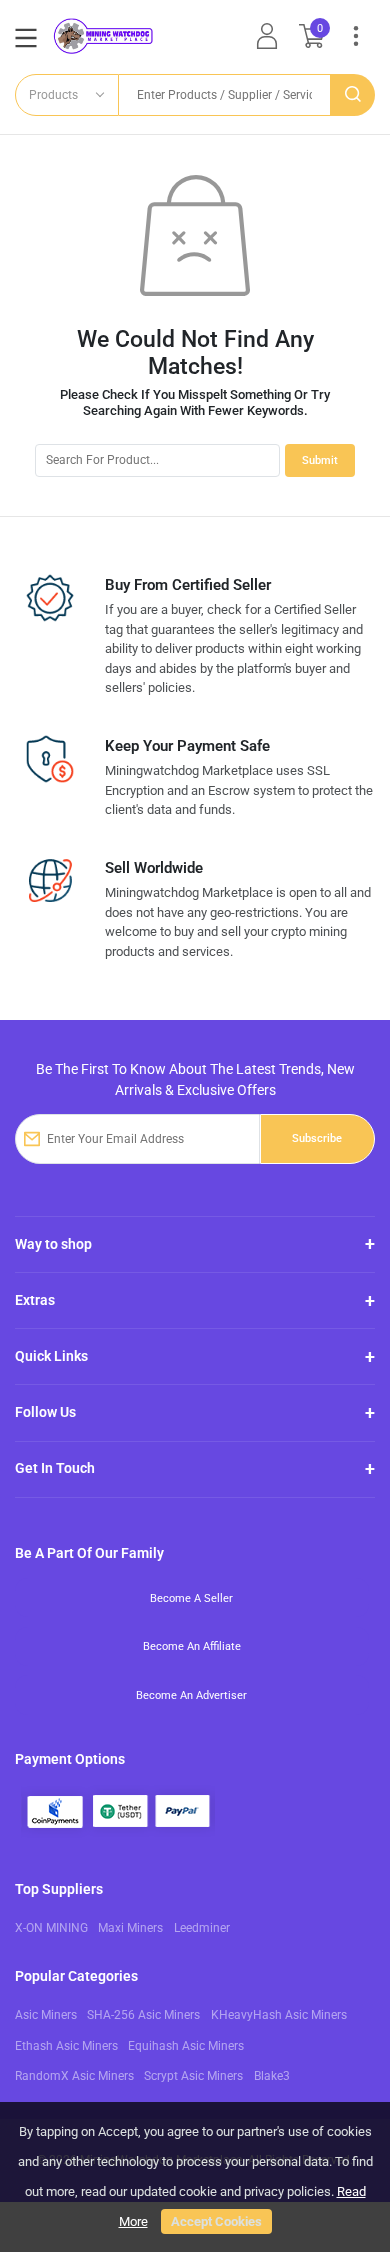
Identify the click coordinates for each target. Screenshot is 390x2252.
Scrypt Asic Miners (193, 2076)
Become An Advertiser (191, 1695)
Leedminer (202, 1928)
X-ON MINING (51, 1928)
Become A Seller (191, 1598)
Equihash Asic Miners (186, 2046)
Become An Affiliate (192, 1646)
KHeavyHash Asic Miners (279, 2015)
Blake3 (272, 2076)
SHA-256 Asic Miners (143, 2015)
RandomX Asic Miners (74, 2076)
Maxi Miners (130, 1928)
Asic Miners (46, 2015)
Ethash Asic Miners (66, 2046)
